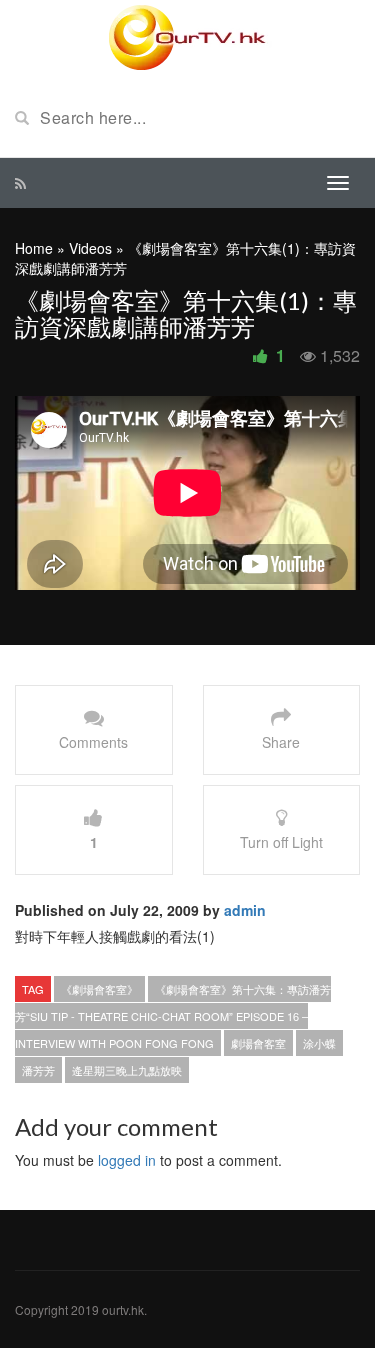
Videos (90, 248)
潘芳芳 (38, 1070)
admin (245, 910)
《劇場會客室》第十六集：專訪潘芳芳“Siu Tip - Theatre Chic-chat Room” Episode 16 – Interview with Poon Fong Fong (173, 1016)
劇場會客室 (258, 1043)
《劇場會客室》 (99, 989)
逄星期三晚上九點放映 (127, 1070)
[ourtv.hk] (188, 38)
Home (34, 248)
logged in (127, 1160)
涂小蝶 (319, 1043)
